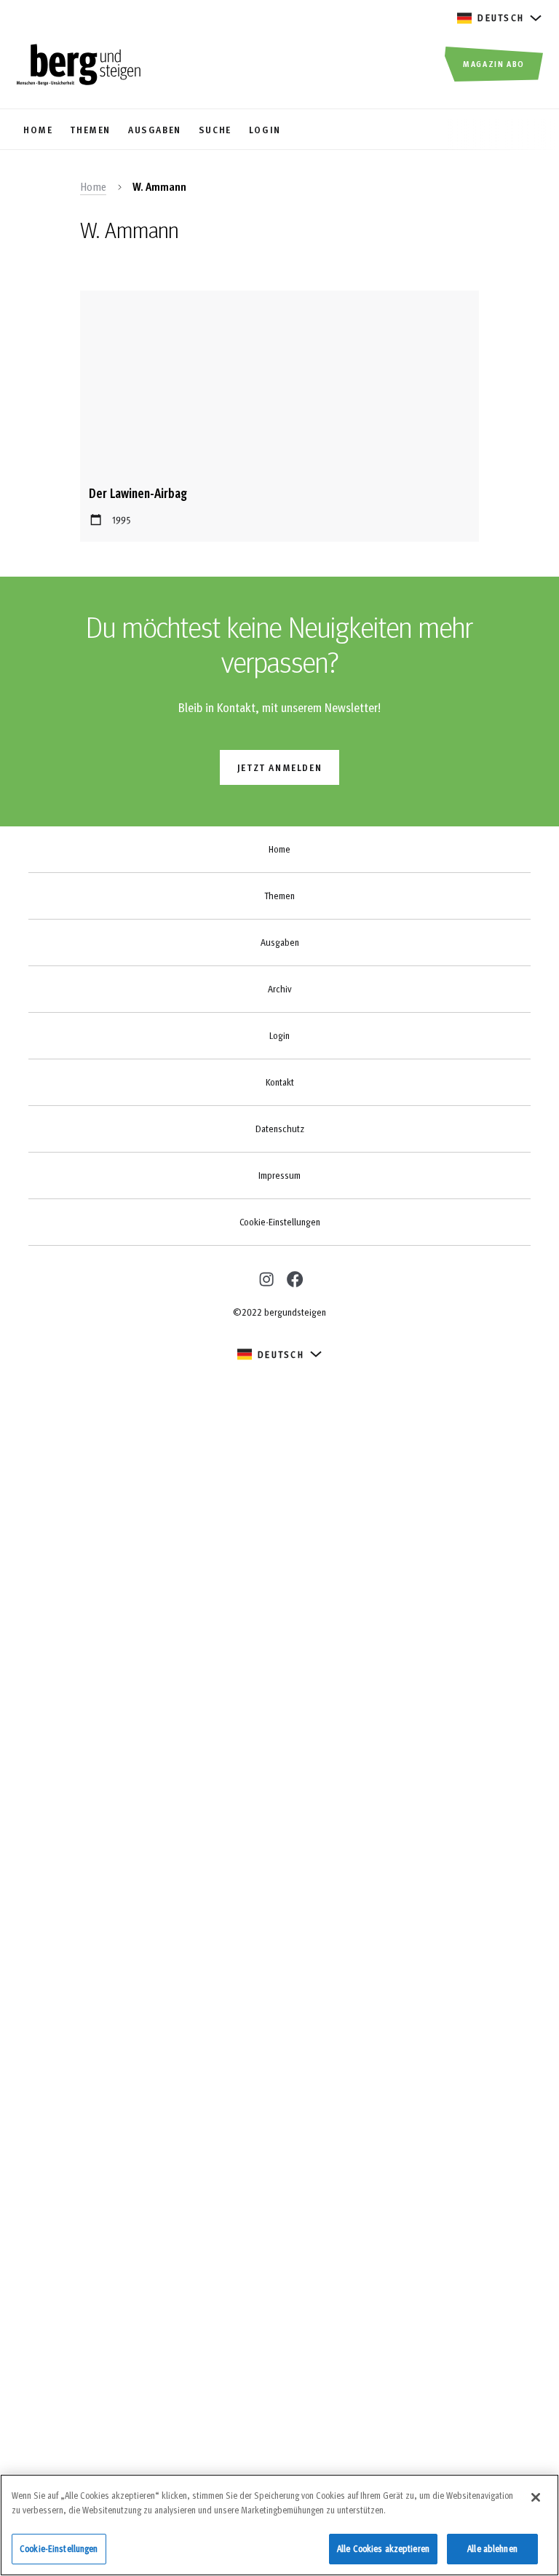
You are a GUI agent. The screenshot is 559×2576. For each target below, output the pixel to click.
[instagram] (265, 1277)
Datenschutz (280, 1129)
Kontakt (280, 1082)
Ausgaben (280, 942)
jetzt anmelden (279, 767)
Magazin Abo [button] (494, 63)
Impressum (279, 1175)
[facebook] (294, 1279)
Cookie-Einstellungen (280, 1222)
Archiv (279, 989)
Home (93, 186)
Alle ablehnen (492, 2548)
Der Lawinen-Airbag (138, 493)
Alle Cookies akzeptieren (383, 2548)
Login (279, 1035)
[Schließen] (536, 2497)
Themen (279, 896)
